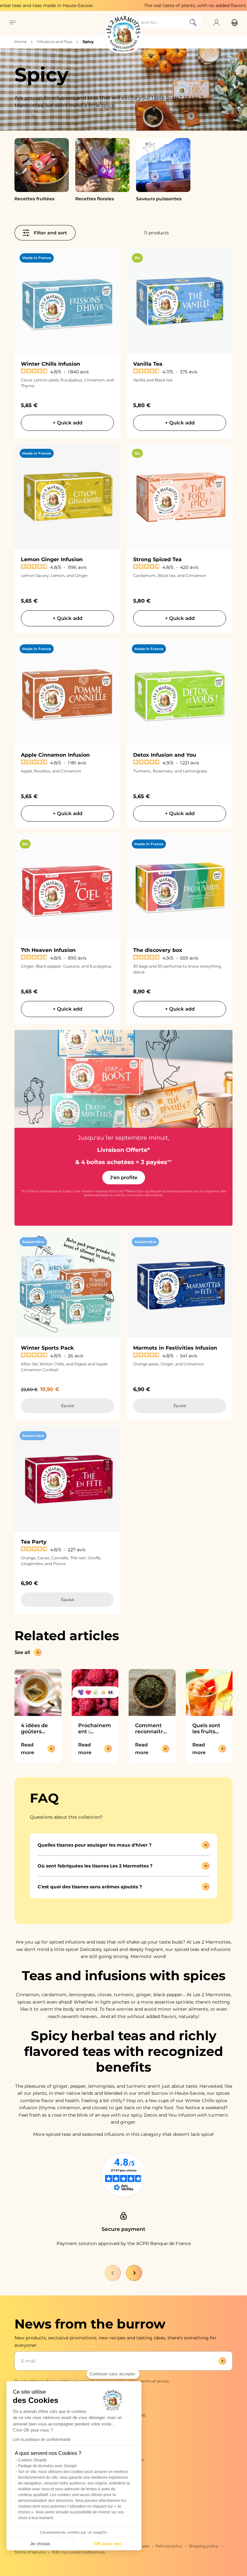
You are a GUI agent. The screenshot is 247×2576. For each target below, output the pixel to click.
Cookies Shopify (32, 2460)
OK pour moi (108, 2544)
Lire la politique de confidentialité (42, 2440)
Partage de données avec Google (47, 2466)
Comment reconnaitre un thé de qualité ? (151, 1728)
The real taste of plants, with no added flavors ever (165, 5)
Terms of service (30, 2552)
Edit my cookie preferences (78, 2552)
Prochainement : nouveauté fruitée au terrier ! (95, 1728)
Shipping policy (204, 2546)
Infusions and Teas (55, 42)
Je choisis (40, 2544)
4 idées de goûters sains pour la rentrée (38, 1728)
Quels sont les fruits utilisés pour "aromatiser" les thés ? (209, 1728)
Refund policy (169, 2546)
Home (21, 42)
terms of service (155, 2381)
